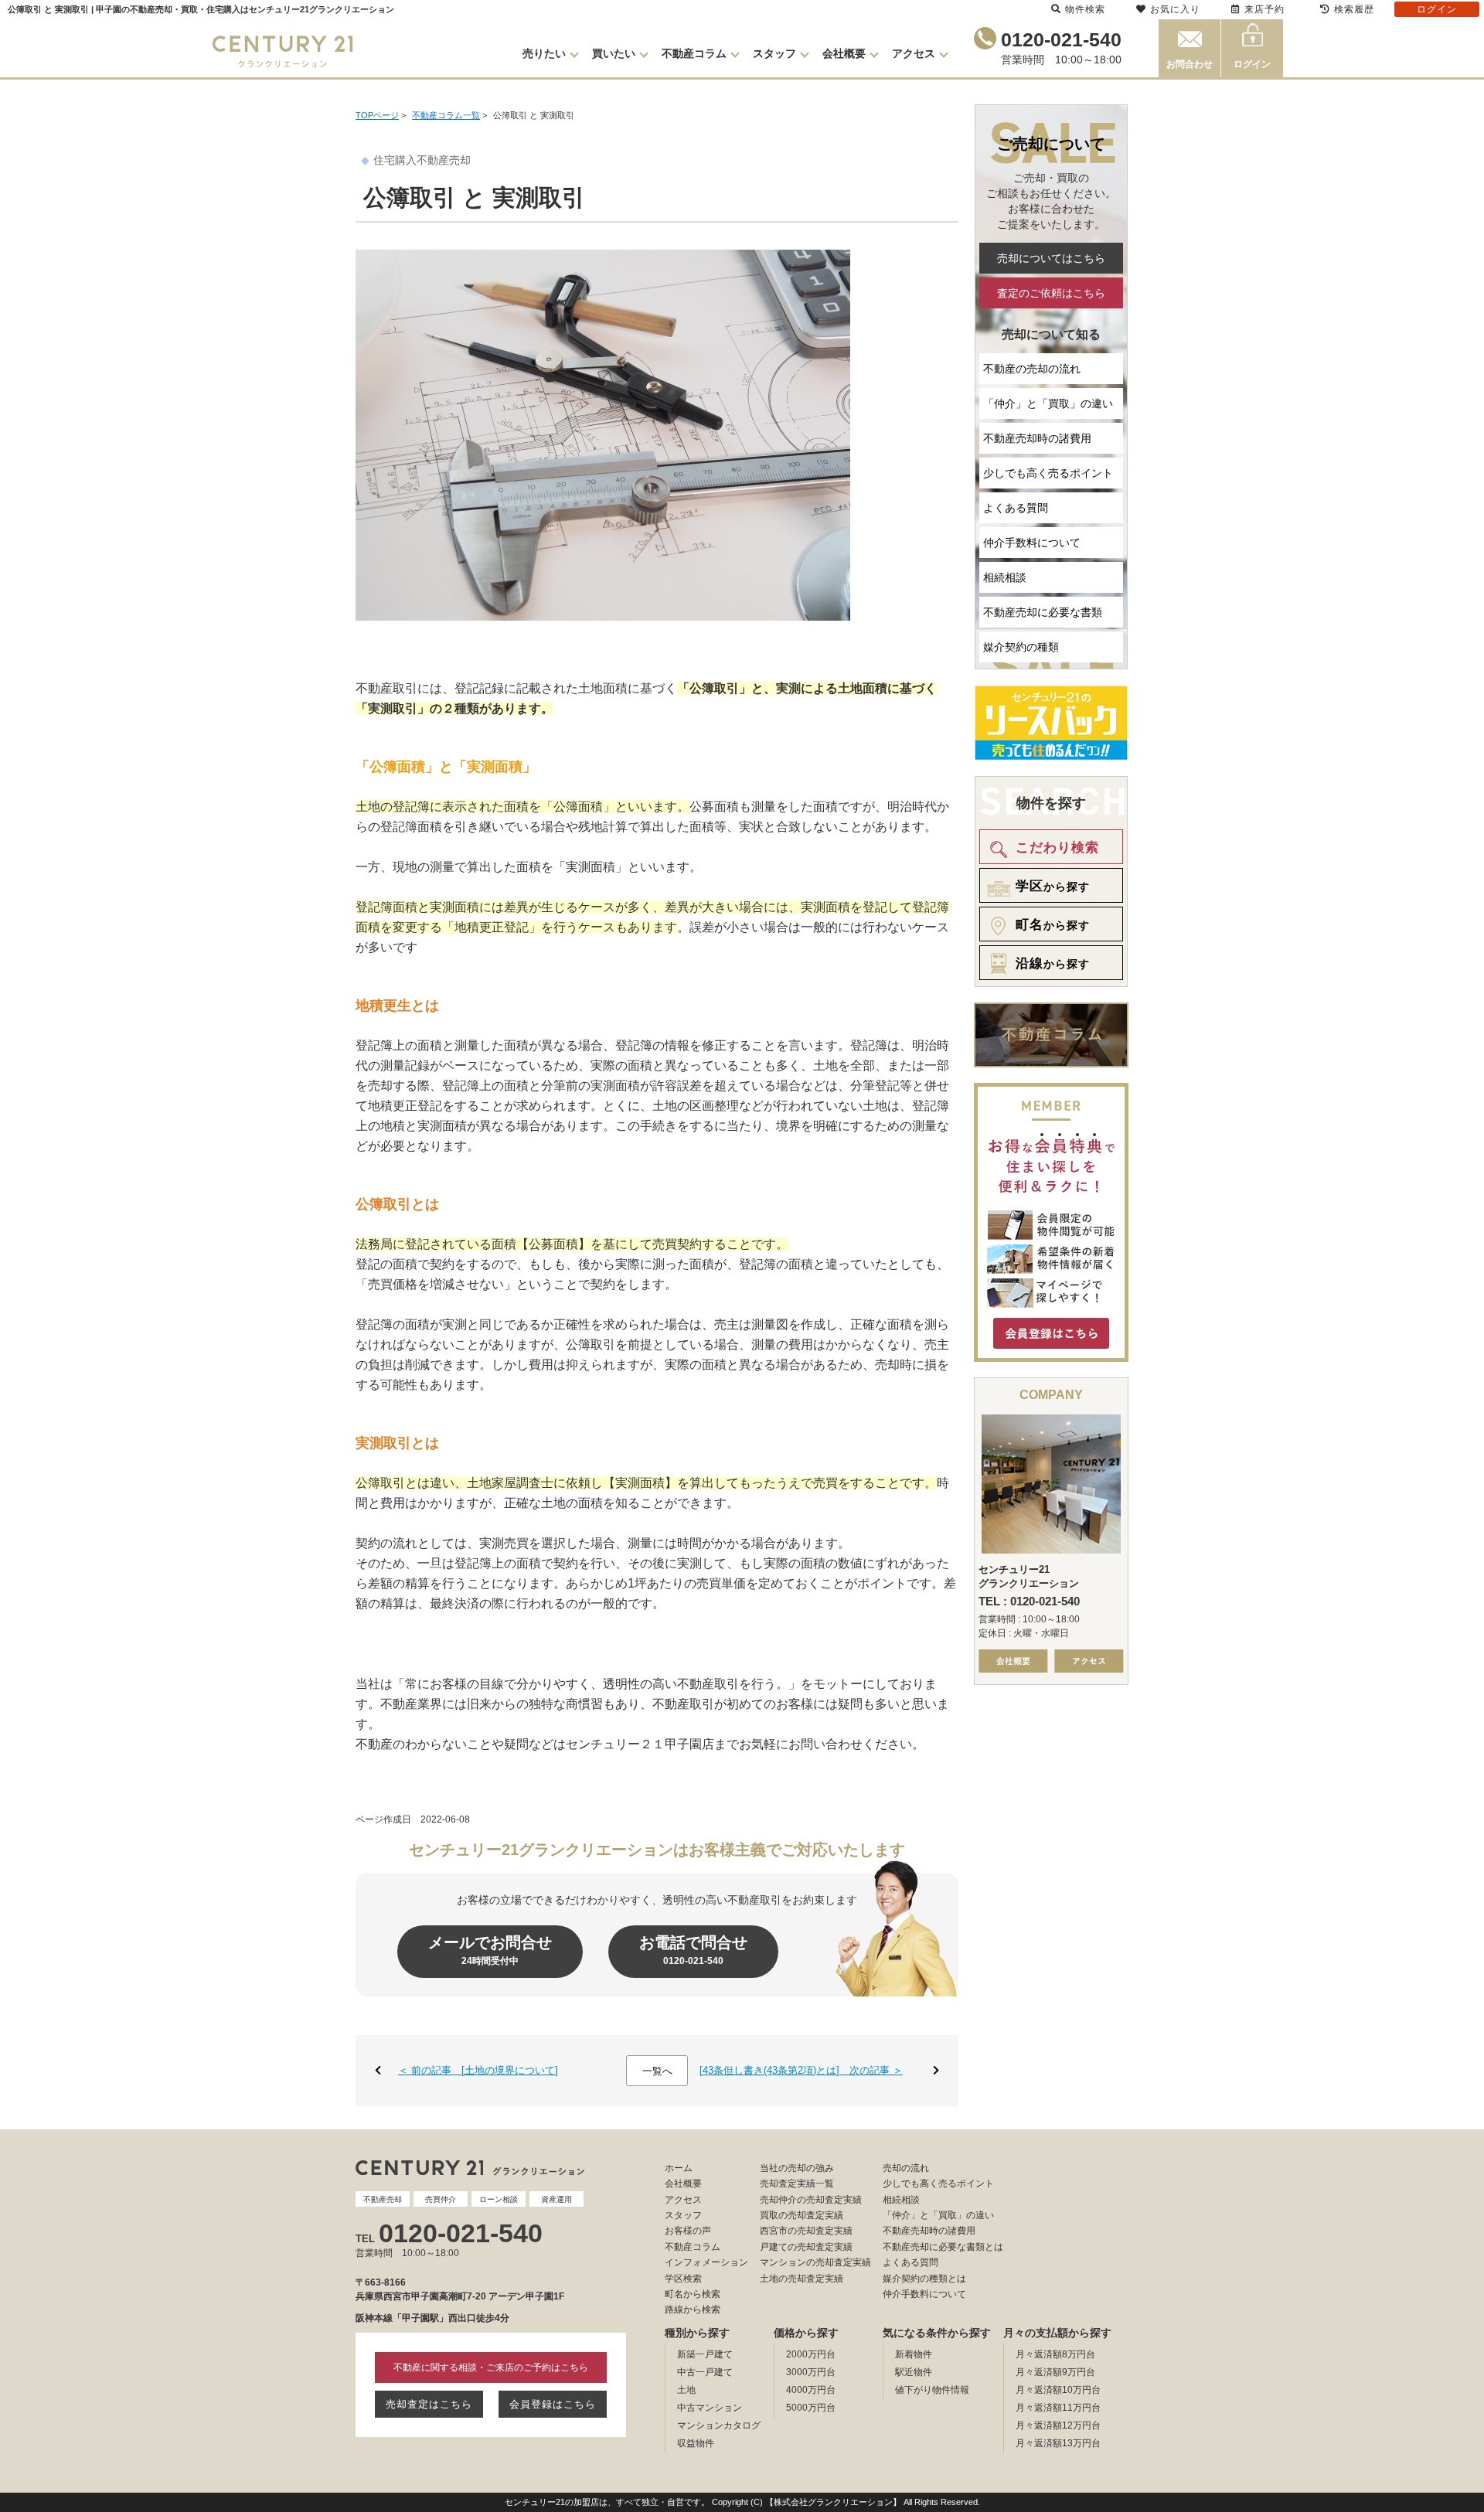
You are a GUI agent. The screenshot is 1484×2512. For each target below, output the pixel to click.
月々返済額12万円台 (1058, 2425)
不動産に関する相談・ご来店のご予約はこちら (491, 2367)
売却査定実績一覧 (797, 2184)
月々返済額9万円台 (1055, 2372)
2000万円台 (811, 2354)
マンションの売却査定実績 (815, 2262)
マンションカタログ (719, 2425)
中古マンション (710, 2408)
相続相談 (1005, 577)
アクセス (914, 53)
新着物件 (914, 2354)
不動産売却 (444, 160)
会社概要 (844, 53)
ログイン (1252, 64)
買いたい (614, 53)
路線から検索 (693, 2309)
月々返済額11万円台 (1058, 2408)
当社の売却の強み (797, 2168)
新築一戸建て (705, 2354)
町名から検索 (693, 2294)
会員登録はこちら (553, 2404)
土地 (686, 2390)
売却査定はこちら (429, 2404)
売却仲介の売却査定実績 (811, 2200)
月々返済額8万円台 (1055, 2354)
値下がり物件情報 (932, 2390)
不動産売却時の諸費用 (1037, 438)
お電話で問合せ (693, 1950)
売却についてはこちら (1051, 258)
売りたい (544, 53)
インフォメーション (706, 2262)
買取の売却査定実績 (802, 2215)
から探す (1053, 886)
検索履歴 (1354, 9)
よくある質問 (1016, 508)
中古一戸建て (705, 2372)
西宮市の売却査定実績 (806, 2231)
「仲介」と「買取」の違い (1048, 403)
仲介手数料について (1032, 543)
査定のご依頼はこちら (1051, 293)
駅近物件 (914, 2372)
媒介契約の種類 (1021, 647)
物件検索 (1085, 9)
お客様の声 (688, 2231)
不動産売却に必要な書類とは (943, 2247)
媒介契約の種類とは (924, 2279)
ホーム (679, 2168)
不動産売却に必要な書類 (1043, 612)
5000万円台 (811, 2408)
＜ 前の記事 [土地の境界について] (478, 2070)
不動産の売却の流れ (1032, 369)
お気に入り (1175, 9)
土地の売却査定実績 (802, 2279)
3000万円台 (811, 2372)
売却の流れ (906, 2168)
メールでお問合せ (490, 1950)
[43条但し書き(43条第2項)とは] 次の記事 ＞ (801, 2070)
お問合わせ (1190, 64)
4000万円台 (811, 2390)
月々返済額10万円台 (1058, 2390)
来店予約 (1264, 9)
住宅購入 (395, 160)
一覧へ (657, 2071)
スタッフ (774, 53)
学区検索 (683, 2279)
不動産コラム (694, 53)
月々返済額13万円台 (1058, 2443)
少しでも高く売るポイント (1048, 473)
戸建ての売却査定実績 (806, 2247)
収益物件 (696, 2443)
